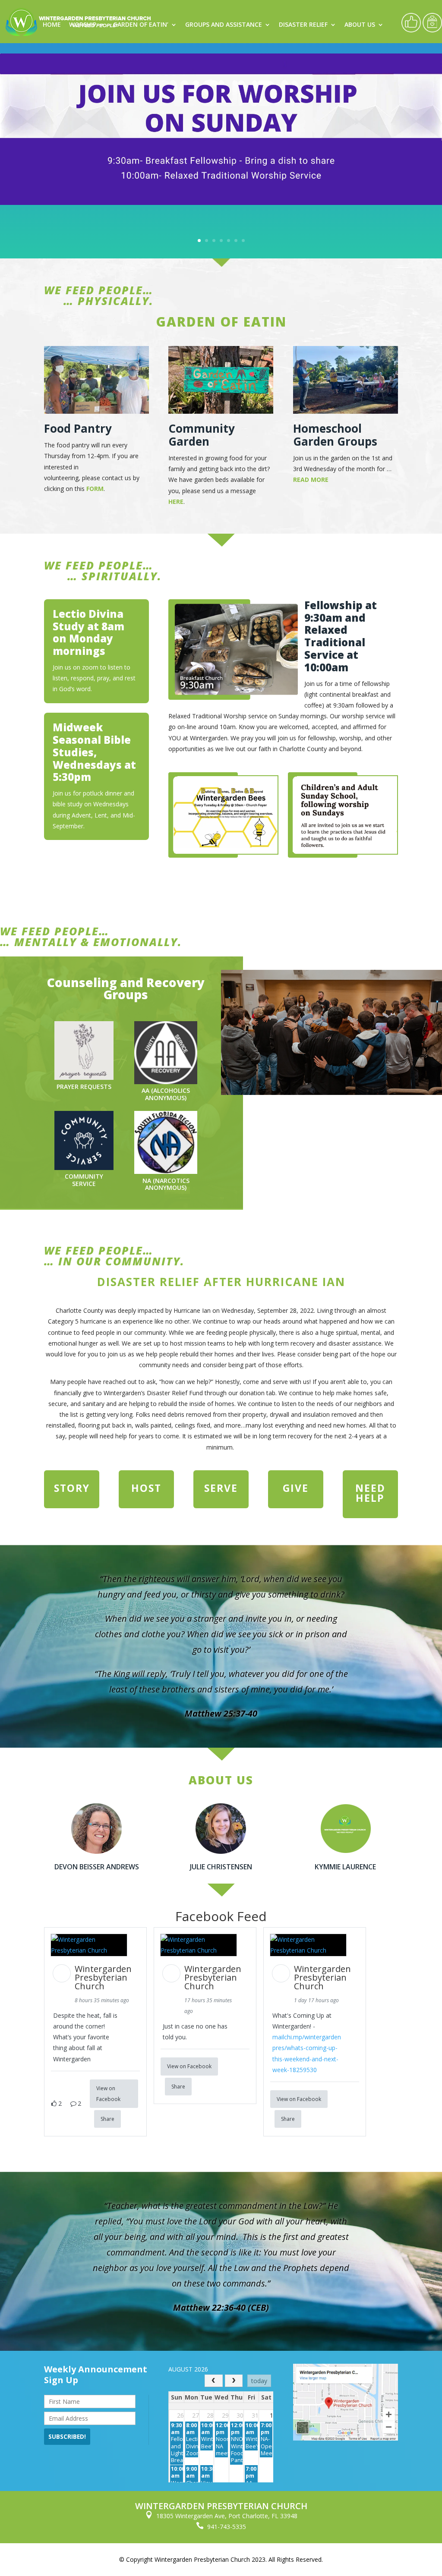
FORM (95, 489)
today (259, 2381)
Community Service (84, 1180)
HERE (176, 502)
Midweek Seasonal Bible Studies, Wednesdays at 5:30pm (94, 752)
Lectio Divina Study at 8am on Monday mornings (88, 632)
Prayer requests (84, 1087)
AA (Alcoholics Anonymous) (166, 1094)
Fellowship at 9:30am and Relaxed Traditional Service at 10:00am (341, 636)
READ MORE (311, 480)
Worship (83, 25)
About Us (360, 25)
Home (52, 25)
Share (107, 2119)
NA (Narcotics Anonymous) (166, 1184)
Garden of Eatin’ (141, 25)
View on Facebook (108, 2094)
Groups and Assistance (224, 25)
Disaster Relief (303, 25)
